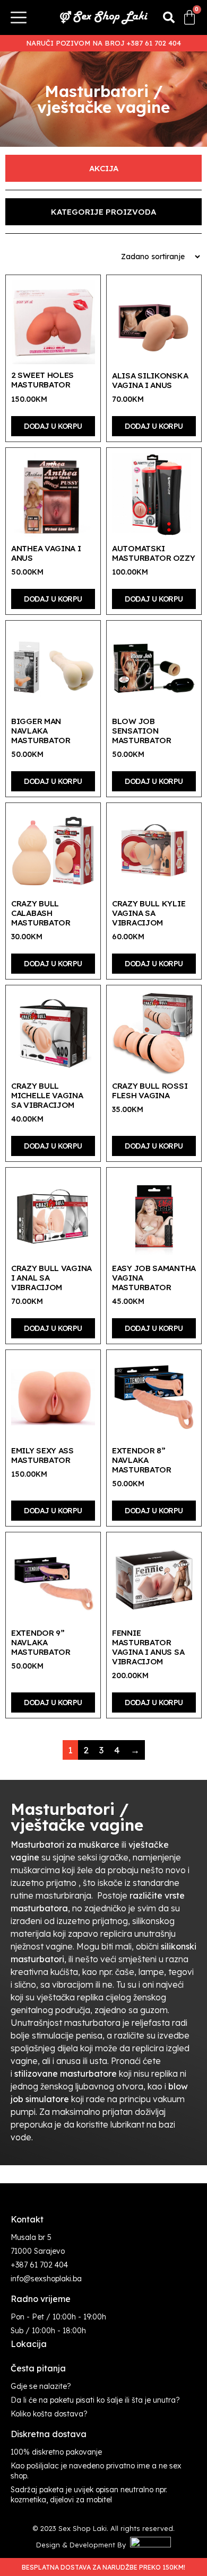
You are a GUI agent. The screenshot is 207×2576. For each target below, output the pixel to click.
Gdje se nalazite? (41, 2386)
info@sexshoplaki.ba (46, 2279)
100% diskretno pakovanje (56, 2452)
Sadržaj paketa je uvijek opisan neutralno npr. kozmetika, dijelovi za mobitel (89, 2495)
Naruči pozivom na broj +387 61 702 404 (103, 43)
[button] (169, 17)
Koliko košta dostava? (49, 2414)
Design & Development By (83, 2545)
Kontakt (27, 2219)
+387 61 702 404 (39, 2265)
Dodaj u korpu (53, 426)
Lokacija (29, 2344)
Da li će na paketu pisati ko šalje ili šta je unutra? (95, 2400)
